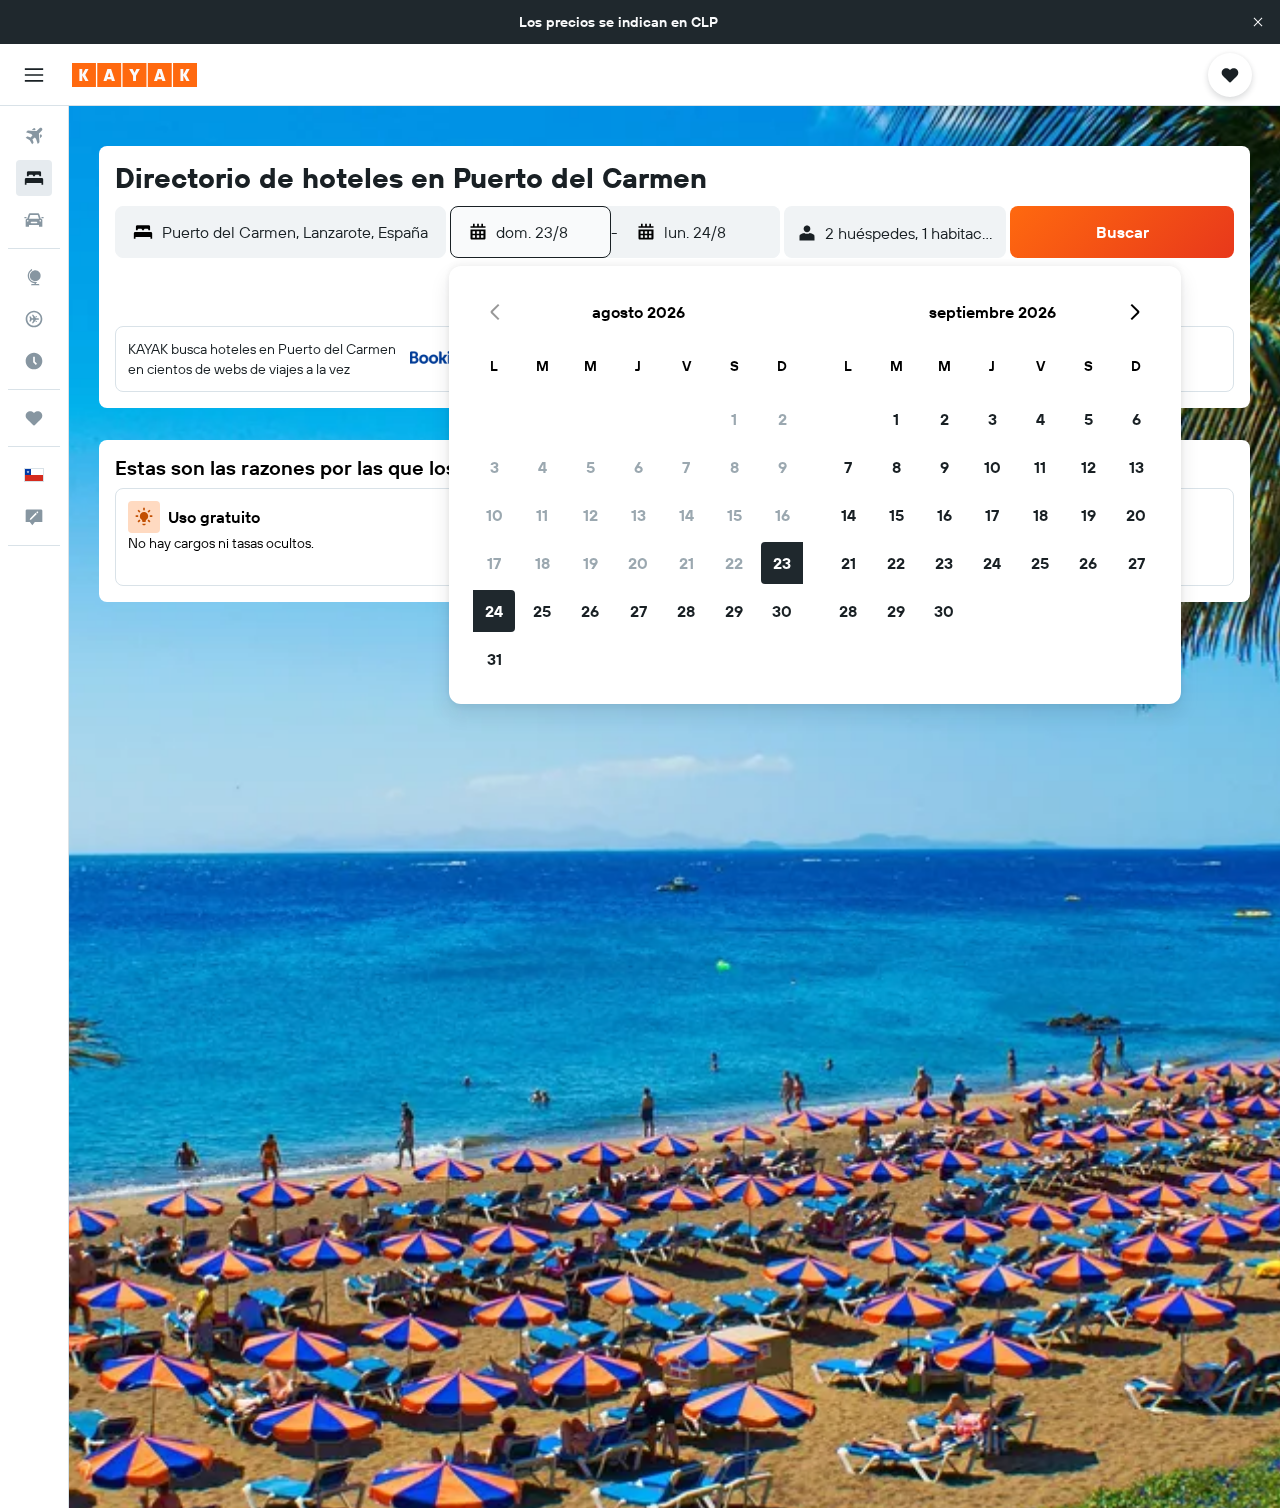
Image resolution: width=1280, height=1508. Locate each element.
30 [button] (782, 611)
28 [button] (686, 611)
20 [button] (638, 563)
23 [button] (782, 563)
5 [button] (590, 467)
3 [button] (494, 467)
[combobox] (299, 232)
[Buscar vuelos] (34, 136)
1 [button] (734, 419)
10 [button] (494, 515)
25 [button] (542, 611)
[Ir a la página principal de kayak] (134, 75)
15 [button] (734, 515)
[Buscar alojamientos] (34, 178)
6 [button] (638, 467)
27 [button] (638, 611)
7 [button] (686, 467)
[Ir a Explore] (34, 277)
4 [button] (542, 467)
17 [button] (494, 563)
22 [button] (734, 563)
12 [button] (590, 515)
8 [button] (734, 467)
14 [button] (686, 515)
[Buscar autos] (34, 220)
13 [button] (638, 515)
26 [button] (590, 611)
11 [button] (542, 515)
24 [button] (494, 611)
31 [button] (494, 659)
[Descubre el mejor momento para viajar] (34, 361)
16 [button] (782, 515)
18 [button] (542, 563)
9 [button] (782, 467)
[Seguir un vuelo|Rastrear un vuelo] (34, 319)
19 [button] (590, 563)
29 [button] (734, 611)
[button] (1258, 22)
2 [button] (782, 419)
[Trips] (34, 418)
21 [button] (686, 563)
